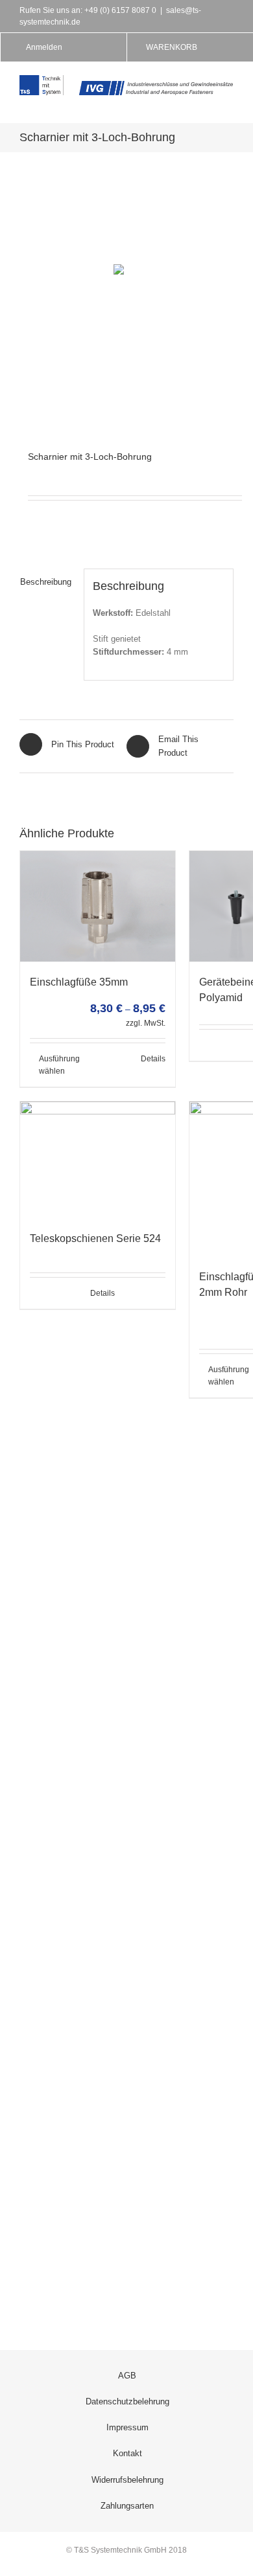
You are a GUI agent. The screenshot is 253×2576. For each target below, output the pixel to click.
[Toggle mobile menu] (228, 102)
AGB (127, 2376)
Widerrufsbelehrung (127, 2480)
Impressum (127, 2427)
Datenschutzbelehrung (127, 2401)
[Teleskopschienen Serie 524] (98, 1159)
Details (153, 1059)
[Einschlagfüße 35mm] (98, 906)
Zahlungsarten (127, 2506)
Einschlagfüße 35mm (79, 982)
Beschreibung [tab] (46, 582)
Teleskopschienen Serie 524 (95, 1238)
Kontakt (127, 2453)
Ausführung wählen (59, 1065)
